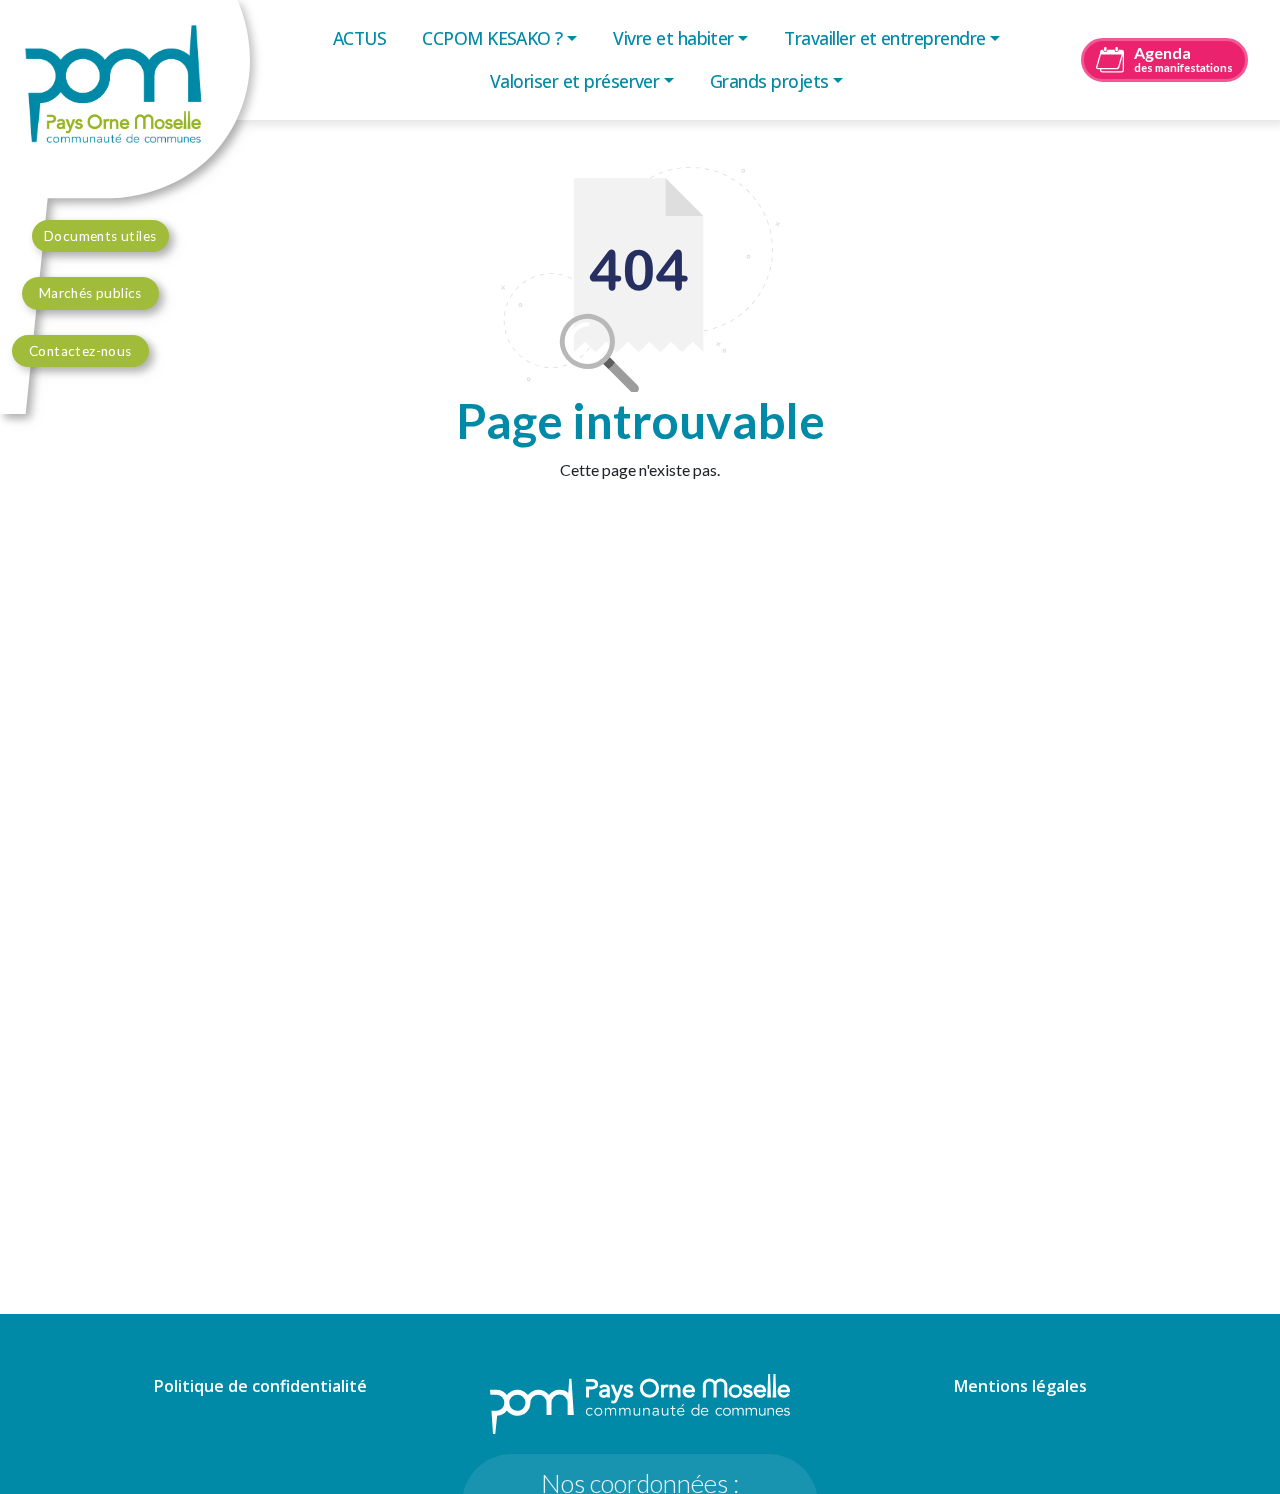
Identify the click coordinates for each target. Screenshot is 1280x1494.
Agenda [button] (1183, 58)
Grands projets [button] (769, 81)
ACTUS (359, 38)
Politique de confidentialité (260, 1386)
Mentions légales (1020, 1386)
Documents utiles (100, 236)
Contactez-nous (80, 351)
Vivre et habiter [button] (673, 38)
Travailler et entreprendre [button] (884, 38)
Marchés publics (90, 293)
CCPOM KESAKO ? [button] (492, 38)
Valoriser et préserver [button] (574, 81)
